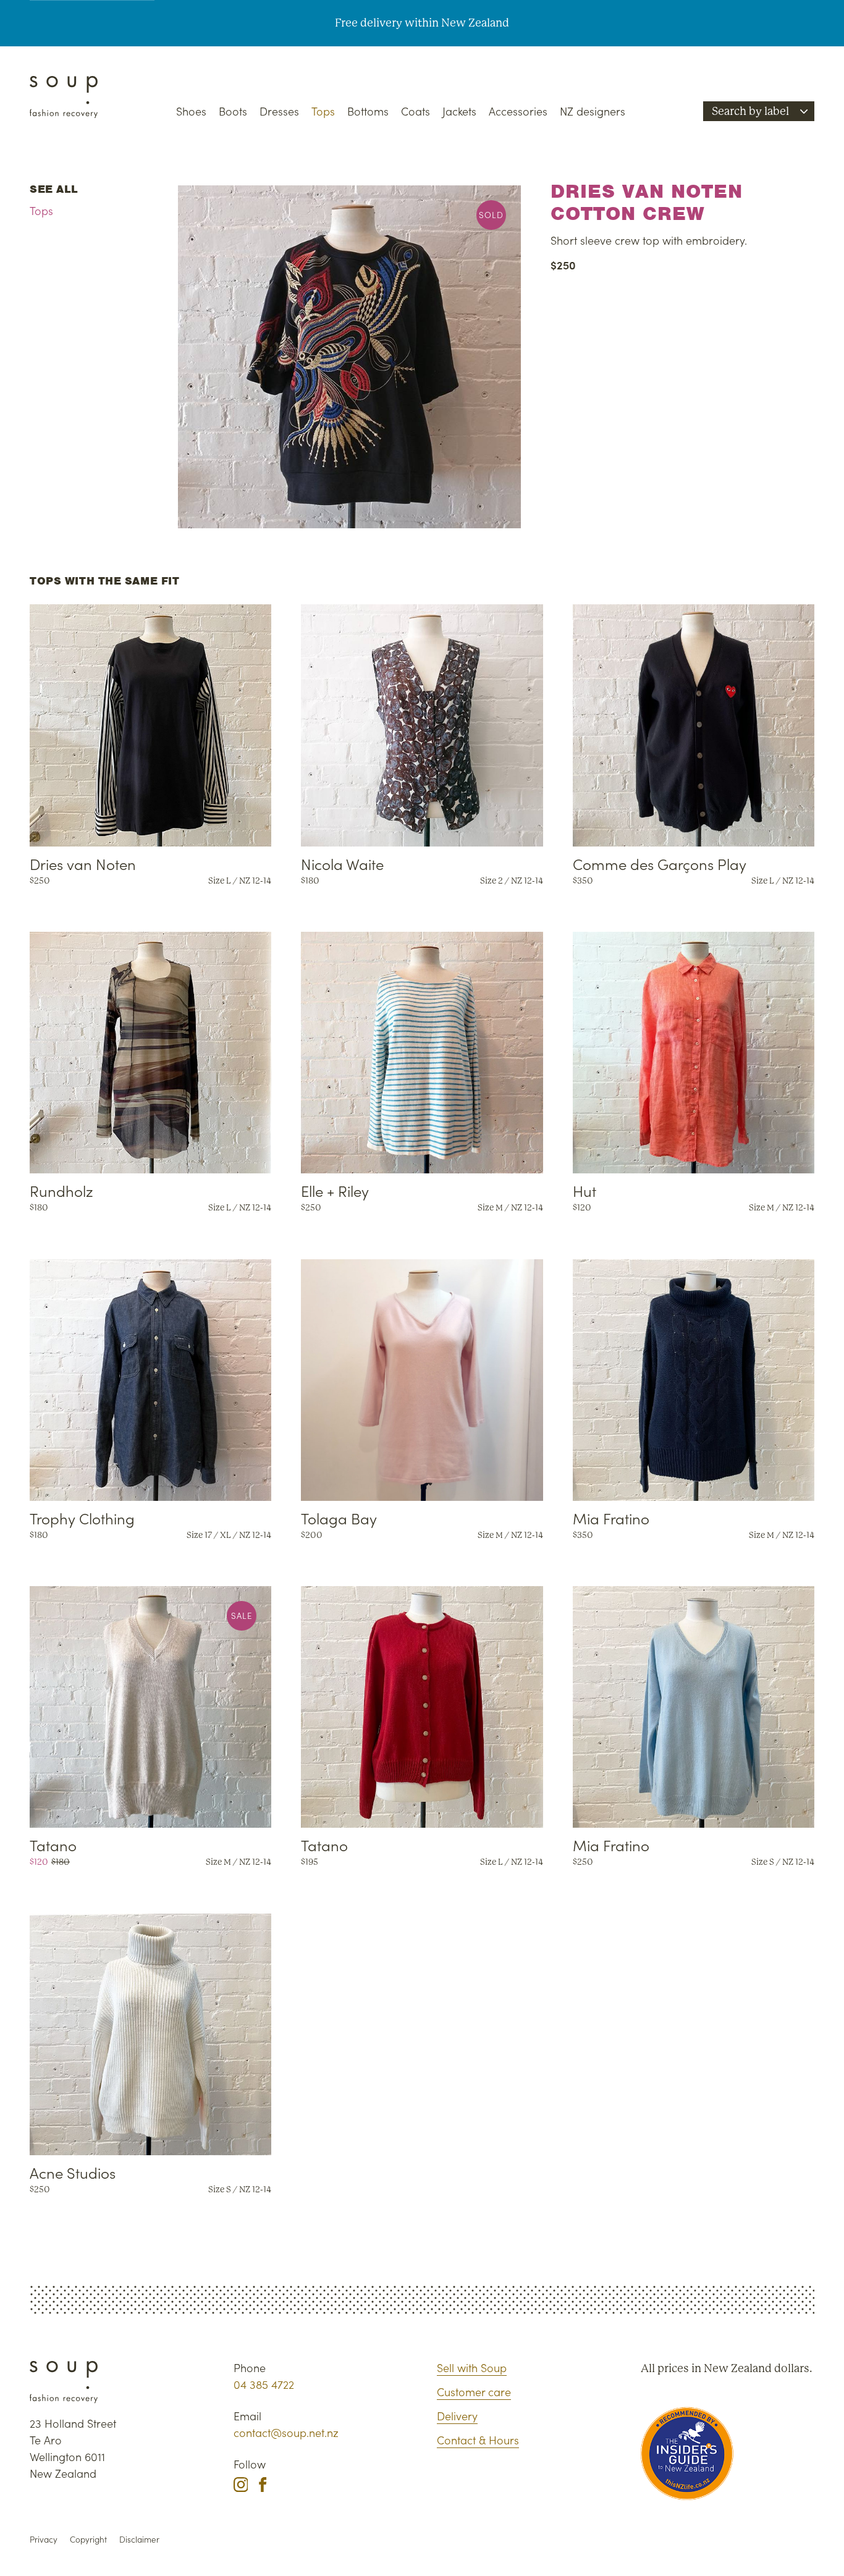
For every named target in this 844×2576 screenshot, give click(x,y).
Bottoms (368, 111)
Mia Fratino (611, 1518)
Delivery (457, 2416)
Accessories (518, 111)
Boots (233, 111)
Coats (416, 111)
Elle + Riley (335, 1190)
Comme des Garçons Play (660, 864)
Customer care (474, 2392)
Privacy (44, 2539)
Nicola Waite (342, 864)
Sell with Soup (472, 2367)
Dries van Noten (83, 864)
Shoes (191, 111)
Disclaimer (139, 2539)
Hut (584, 1190)
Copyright (88, 2539)
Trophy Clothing (82, 1518)
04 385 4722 (264, 2384)
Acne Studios (73, 2172)
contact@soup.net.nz (286, 2432)
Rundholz (61, 1190)
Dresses (279, 111)
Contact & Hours (478, 2440)
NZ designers (593, 111)
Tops (323, 111)
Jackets (459, 111)
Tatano (53, 1845)
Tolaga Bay (339, 1518)
